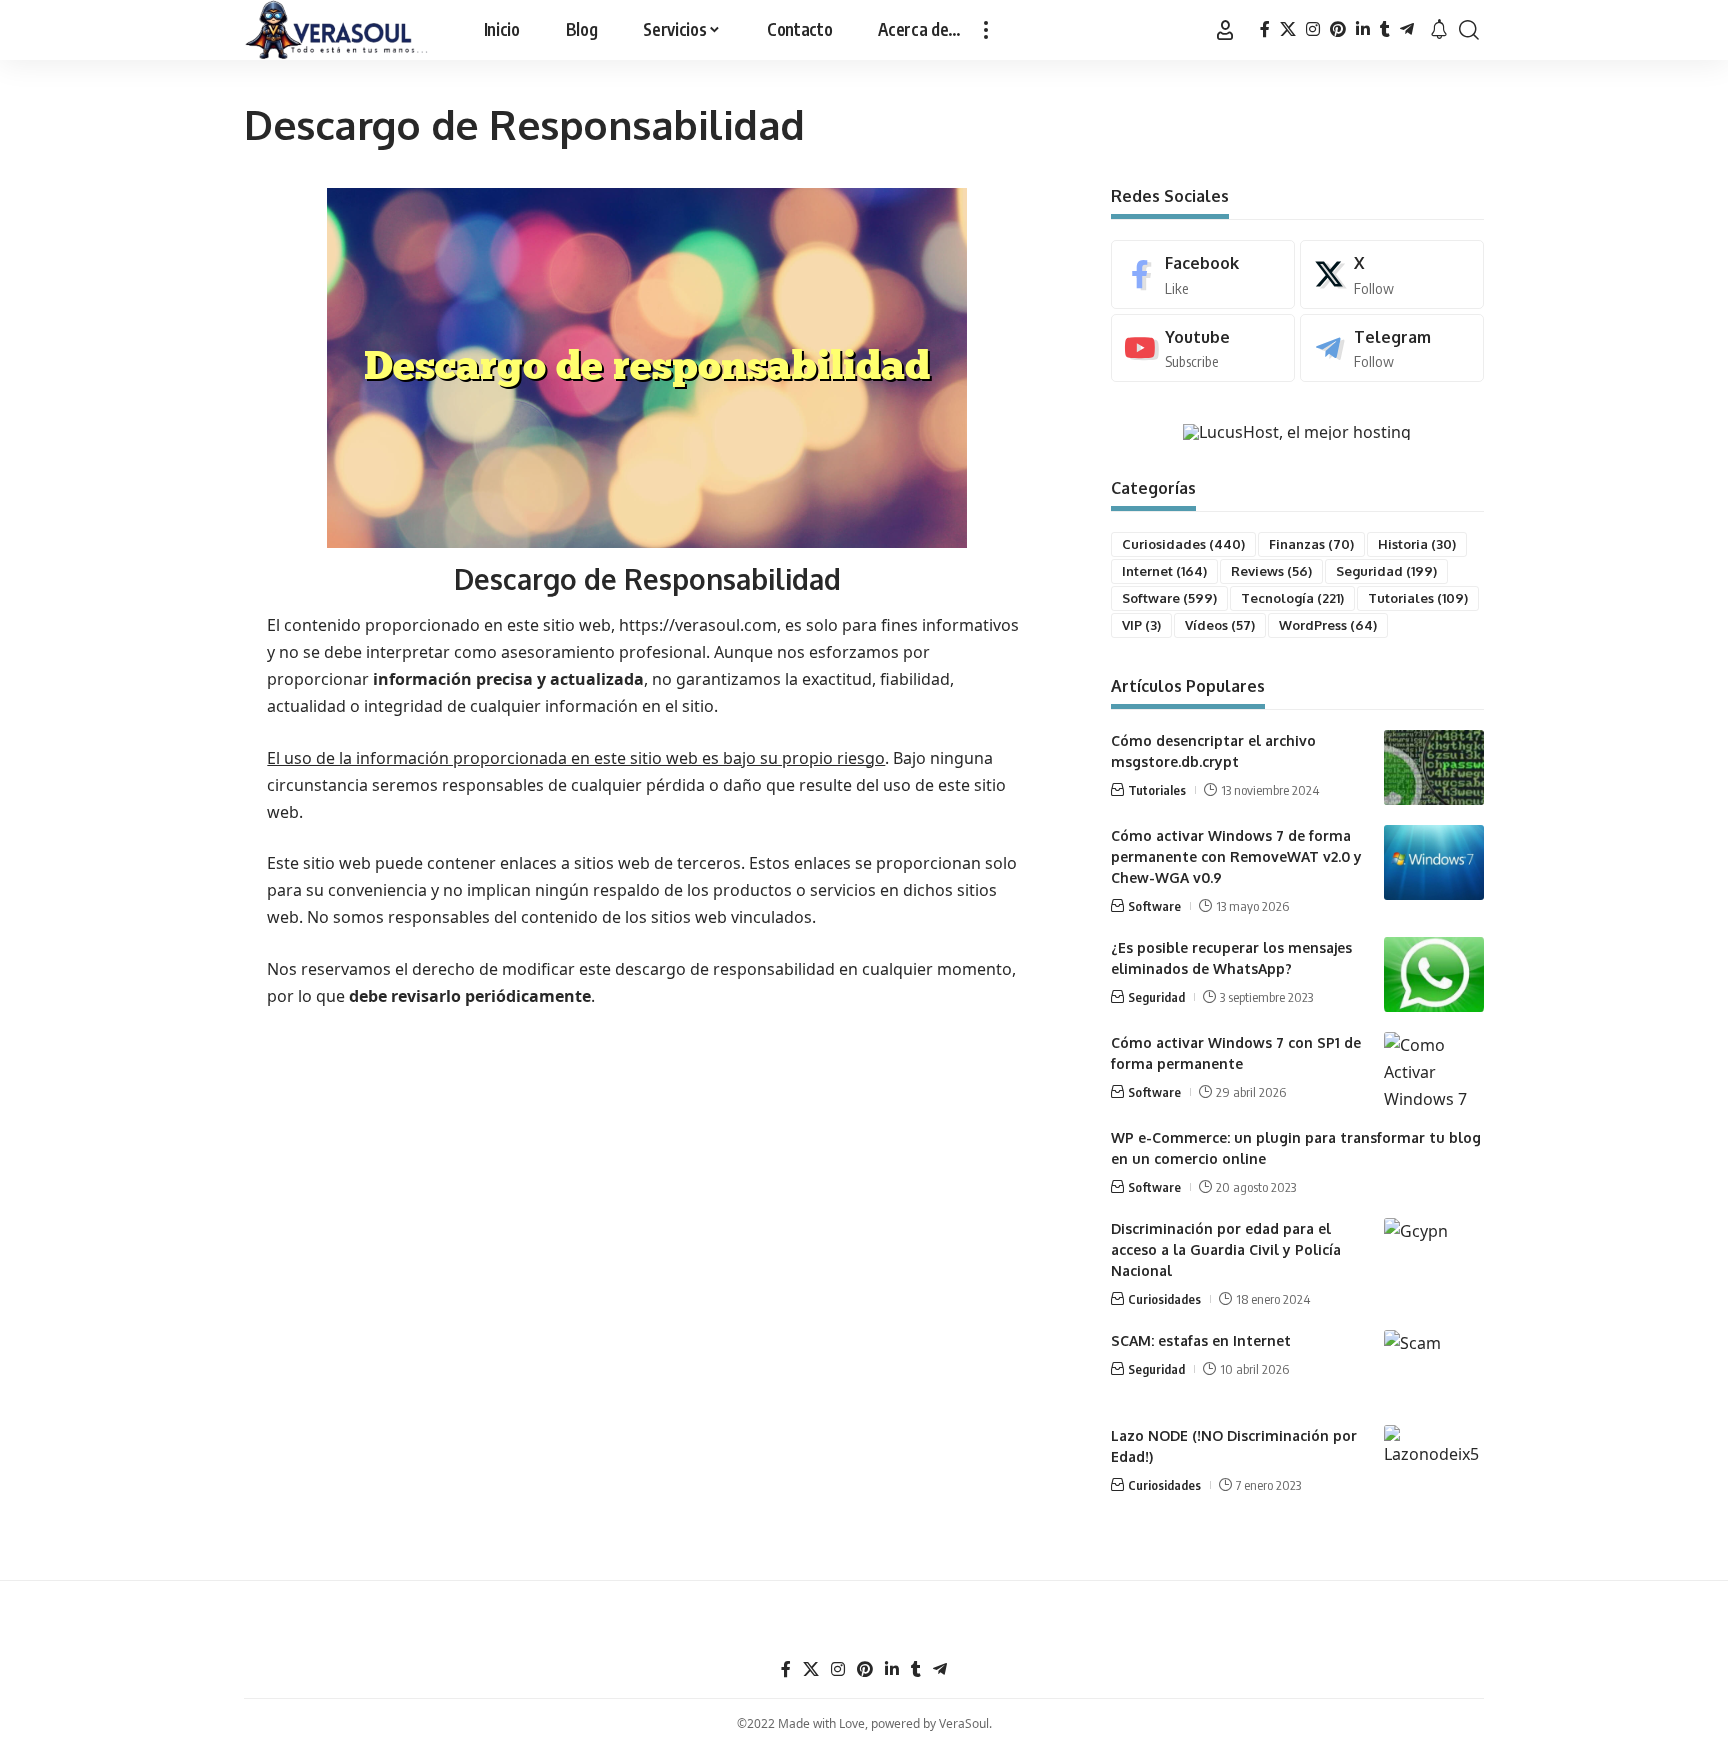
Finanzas (1311, 544)
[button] (986, 30)
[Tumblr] (1385, 29)
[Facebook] (1265, 29)
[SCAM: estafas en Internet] (1434, 1367)
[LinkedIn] (1363, 29)
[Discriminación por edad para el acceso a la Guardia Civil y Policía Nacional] (1434, 1255)
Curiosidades (1183, 544)
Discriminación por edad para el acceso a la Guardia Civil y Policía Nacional (1226, 1249)
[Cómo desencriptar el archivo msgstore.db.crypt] (1434, 767)
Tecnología (1292, 598)
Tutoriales (1418, 598)
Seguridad (1386, 571)
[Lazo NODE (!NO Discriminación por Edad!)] (1434, 1462)
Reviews (1271, 571)
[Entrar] (1225, 30)
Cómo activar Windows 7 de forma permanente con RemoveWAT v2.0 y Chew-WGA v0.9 (1236, 856)
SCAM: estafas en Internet (1201, 1340)
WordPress (1328, 625)
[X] (1288, 29)
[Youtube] (1203, 348)
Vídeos (1220, 625)
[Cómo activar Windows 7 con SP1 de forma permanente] (1434, 1069)
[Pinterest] (1338, 29)
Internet (1164, 571)
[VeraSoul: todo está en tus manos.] (337, 30)
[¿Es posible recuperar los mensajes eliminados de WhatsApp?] (1434, 974)
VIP (1141, 625)
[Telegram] (1407, 29)
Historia (1417, 544)
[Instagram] (1313, 29)
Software (1169, 598)
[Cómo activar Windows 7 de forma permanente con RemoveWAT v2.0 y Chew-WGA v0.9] (1434, 862)
